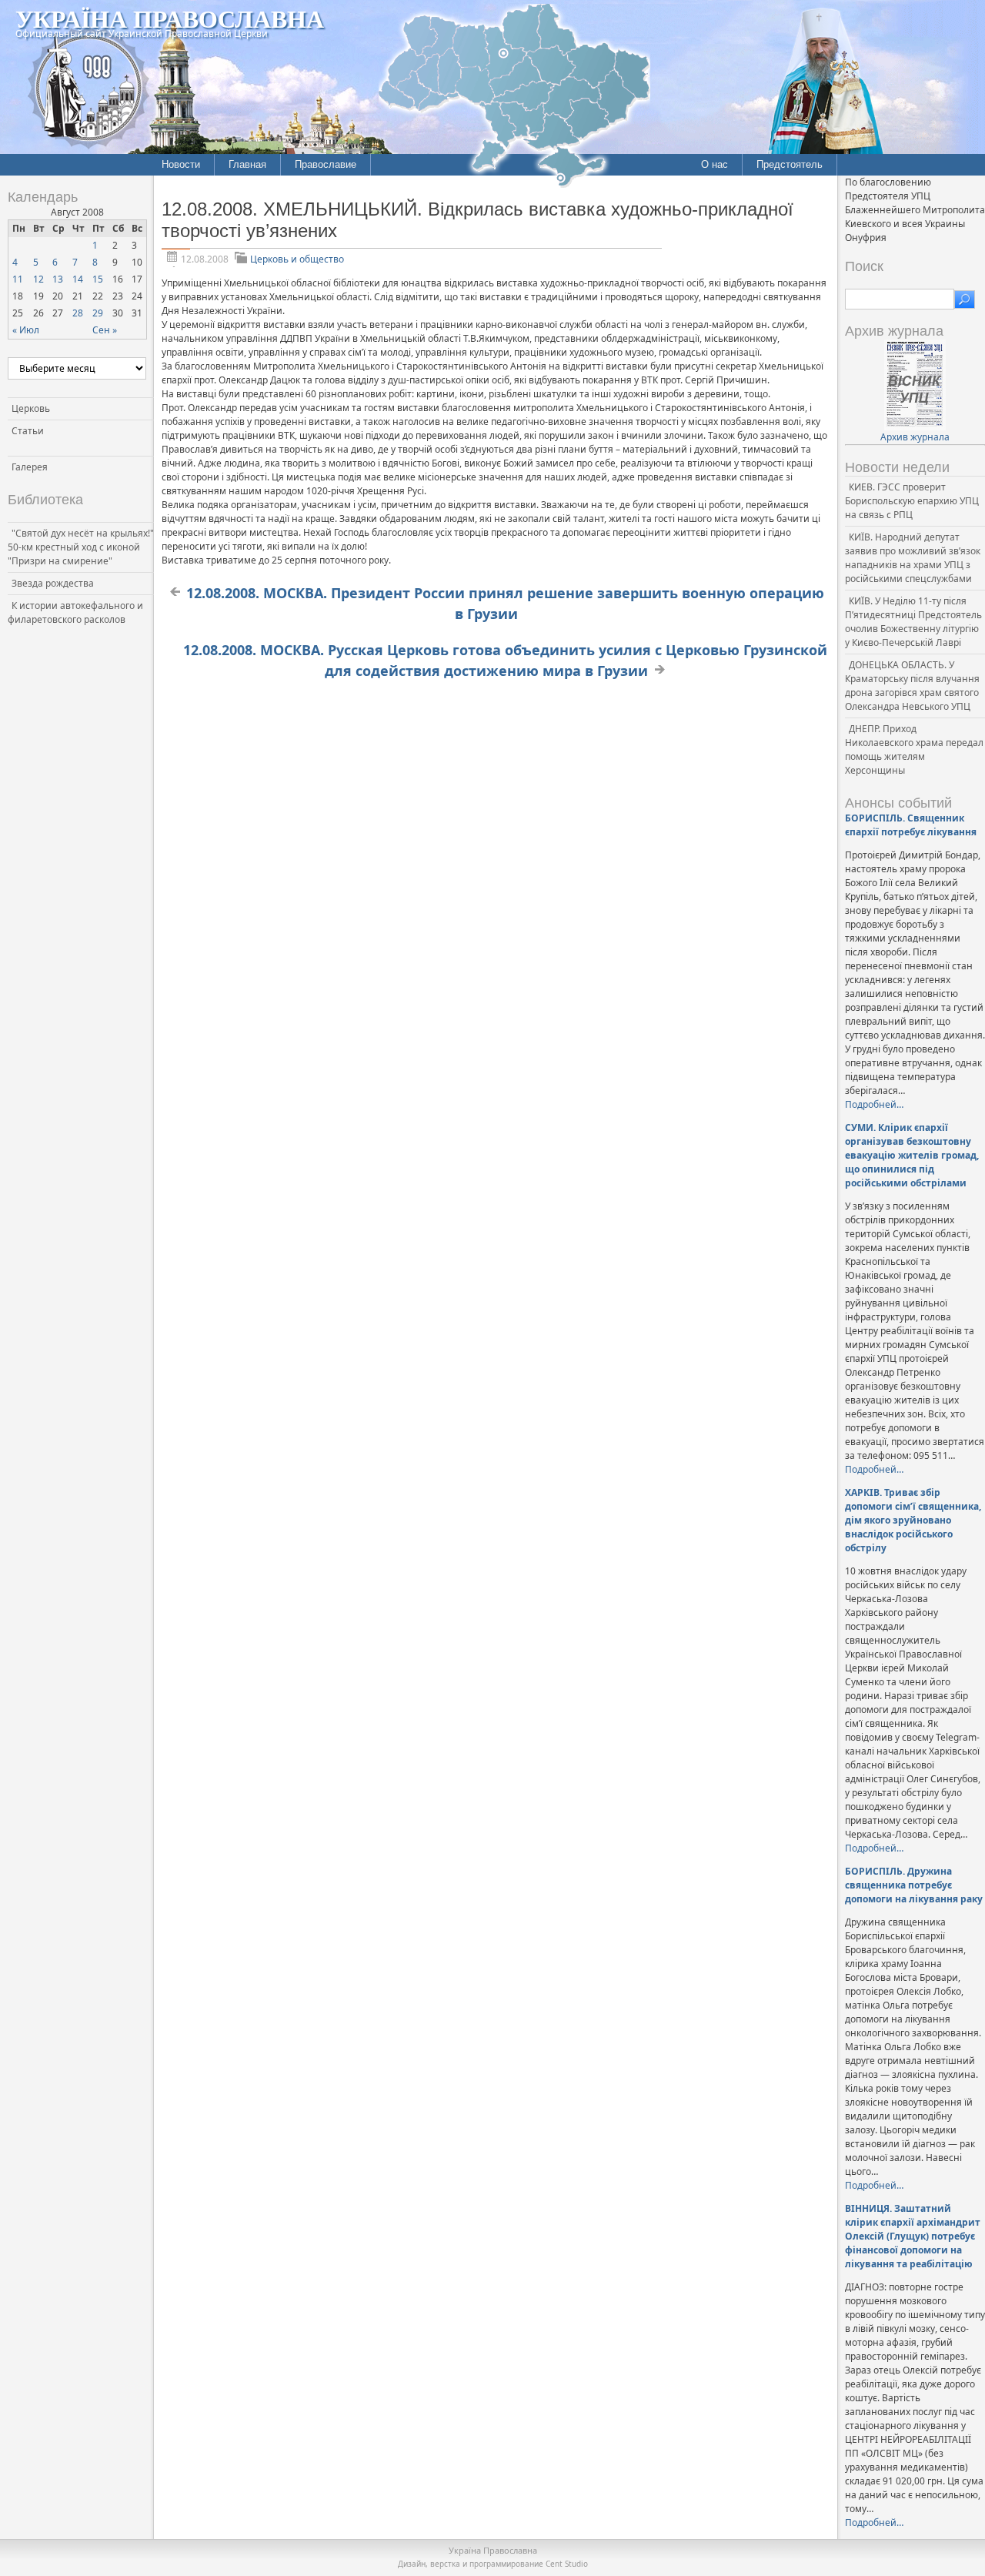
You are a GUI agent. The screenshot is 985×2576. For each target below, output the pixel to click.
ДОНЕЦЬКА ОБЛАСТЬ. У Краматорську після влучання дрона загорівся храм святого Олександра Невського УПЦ (912, 686)
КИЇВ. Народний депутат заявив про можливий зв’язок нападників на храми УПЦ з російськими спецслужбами (913, 558)
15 (98, 279)
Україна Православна (170, 18)
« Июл (26, 330)
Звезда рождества (53, 583)
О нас (715, 164)
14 (78, 279)
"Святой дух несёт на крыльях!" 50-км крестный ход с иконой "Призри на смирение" (81, 547)
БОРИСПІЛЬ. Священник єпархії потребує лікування (911, 825)
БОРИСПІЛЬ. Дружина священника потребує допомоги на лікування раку (914, 1885)
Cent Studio (567, 2564)
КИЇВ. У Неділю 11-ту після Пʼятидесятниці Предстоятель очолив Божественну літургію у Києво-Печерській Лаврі (913, 622)
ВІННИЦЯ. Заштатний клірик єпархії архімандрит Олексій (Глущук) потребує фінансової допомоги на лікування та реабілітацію (913, 2236)
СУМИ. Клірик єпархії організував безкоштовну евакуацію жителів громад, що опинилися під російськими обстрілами (912, 1155)
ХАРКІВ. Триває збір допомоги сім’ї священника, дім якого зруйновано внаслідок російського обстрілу (913, 1520)
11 (18, 279)
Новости (181, 164)
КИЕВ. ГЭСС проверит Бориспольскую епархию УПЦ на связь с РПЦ (912, 501)
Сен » (105, 330)
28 (78, 313)
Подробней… (874, 1104)
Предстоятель (790, 164)
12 (38, 279)
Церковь (31, 408)
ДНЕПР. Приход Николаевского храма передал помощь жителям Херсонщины (914, 749)
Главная (247, 164)
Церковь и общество (297, 259)
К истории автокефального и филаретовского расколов (75, 612)
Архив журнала (915, 437)
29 (98, 313)
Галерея (30, 467)
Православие (326, 164)
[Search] (965, 299)
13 (58, 279)
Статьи (28, 431)
